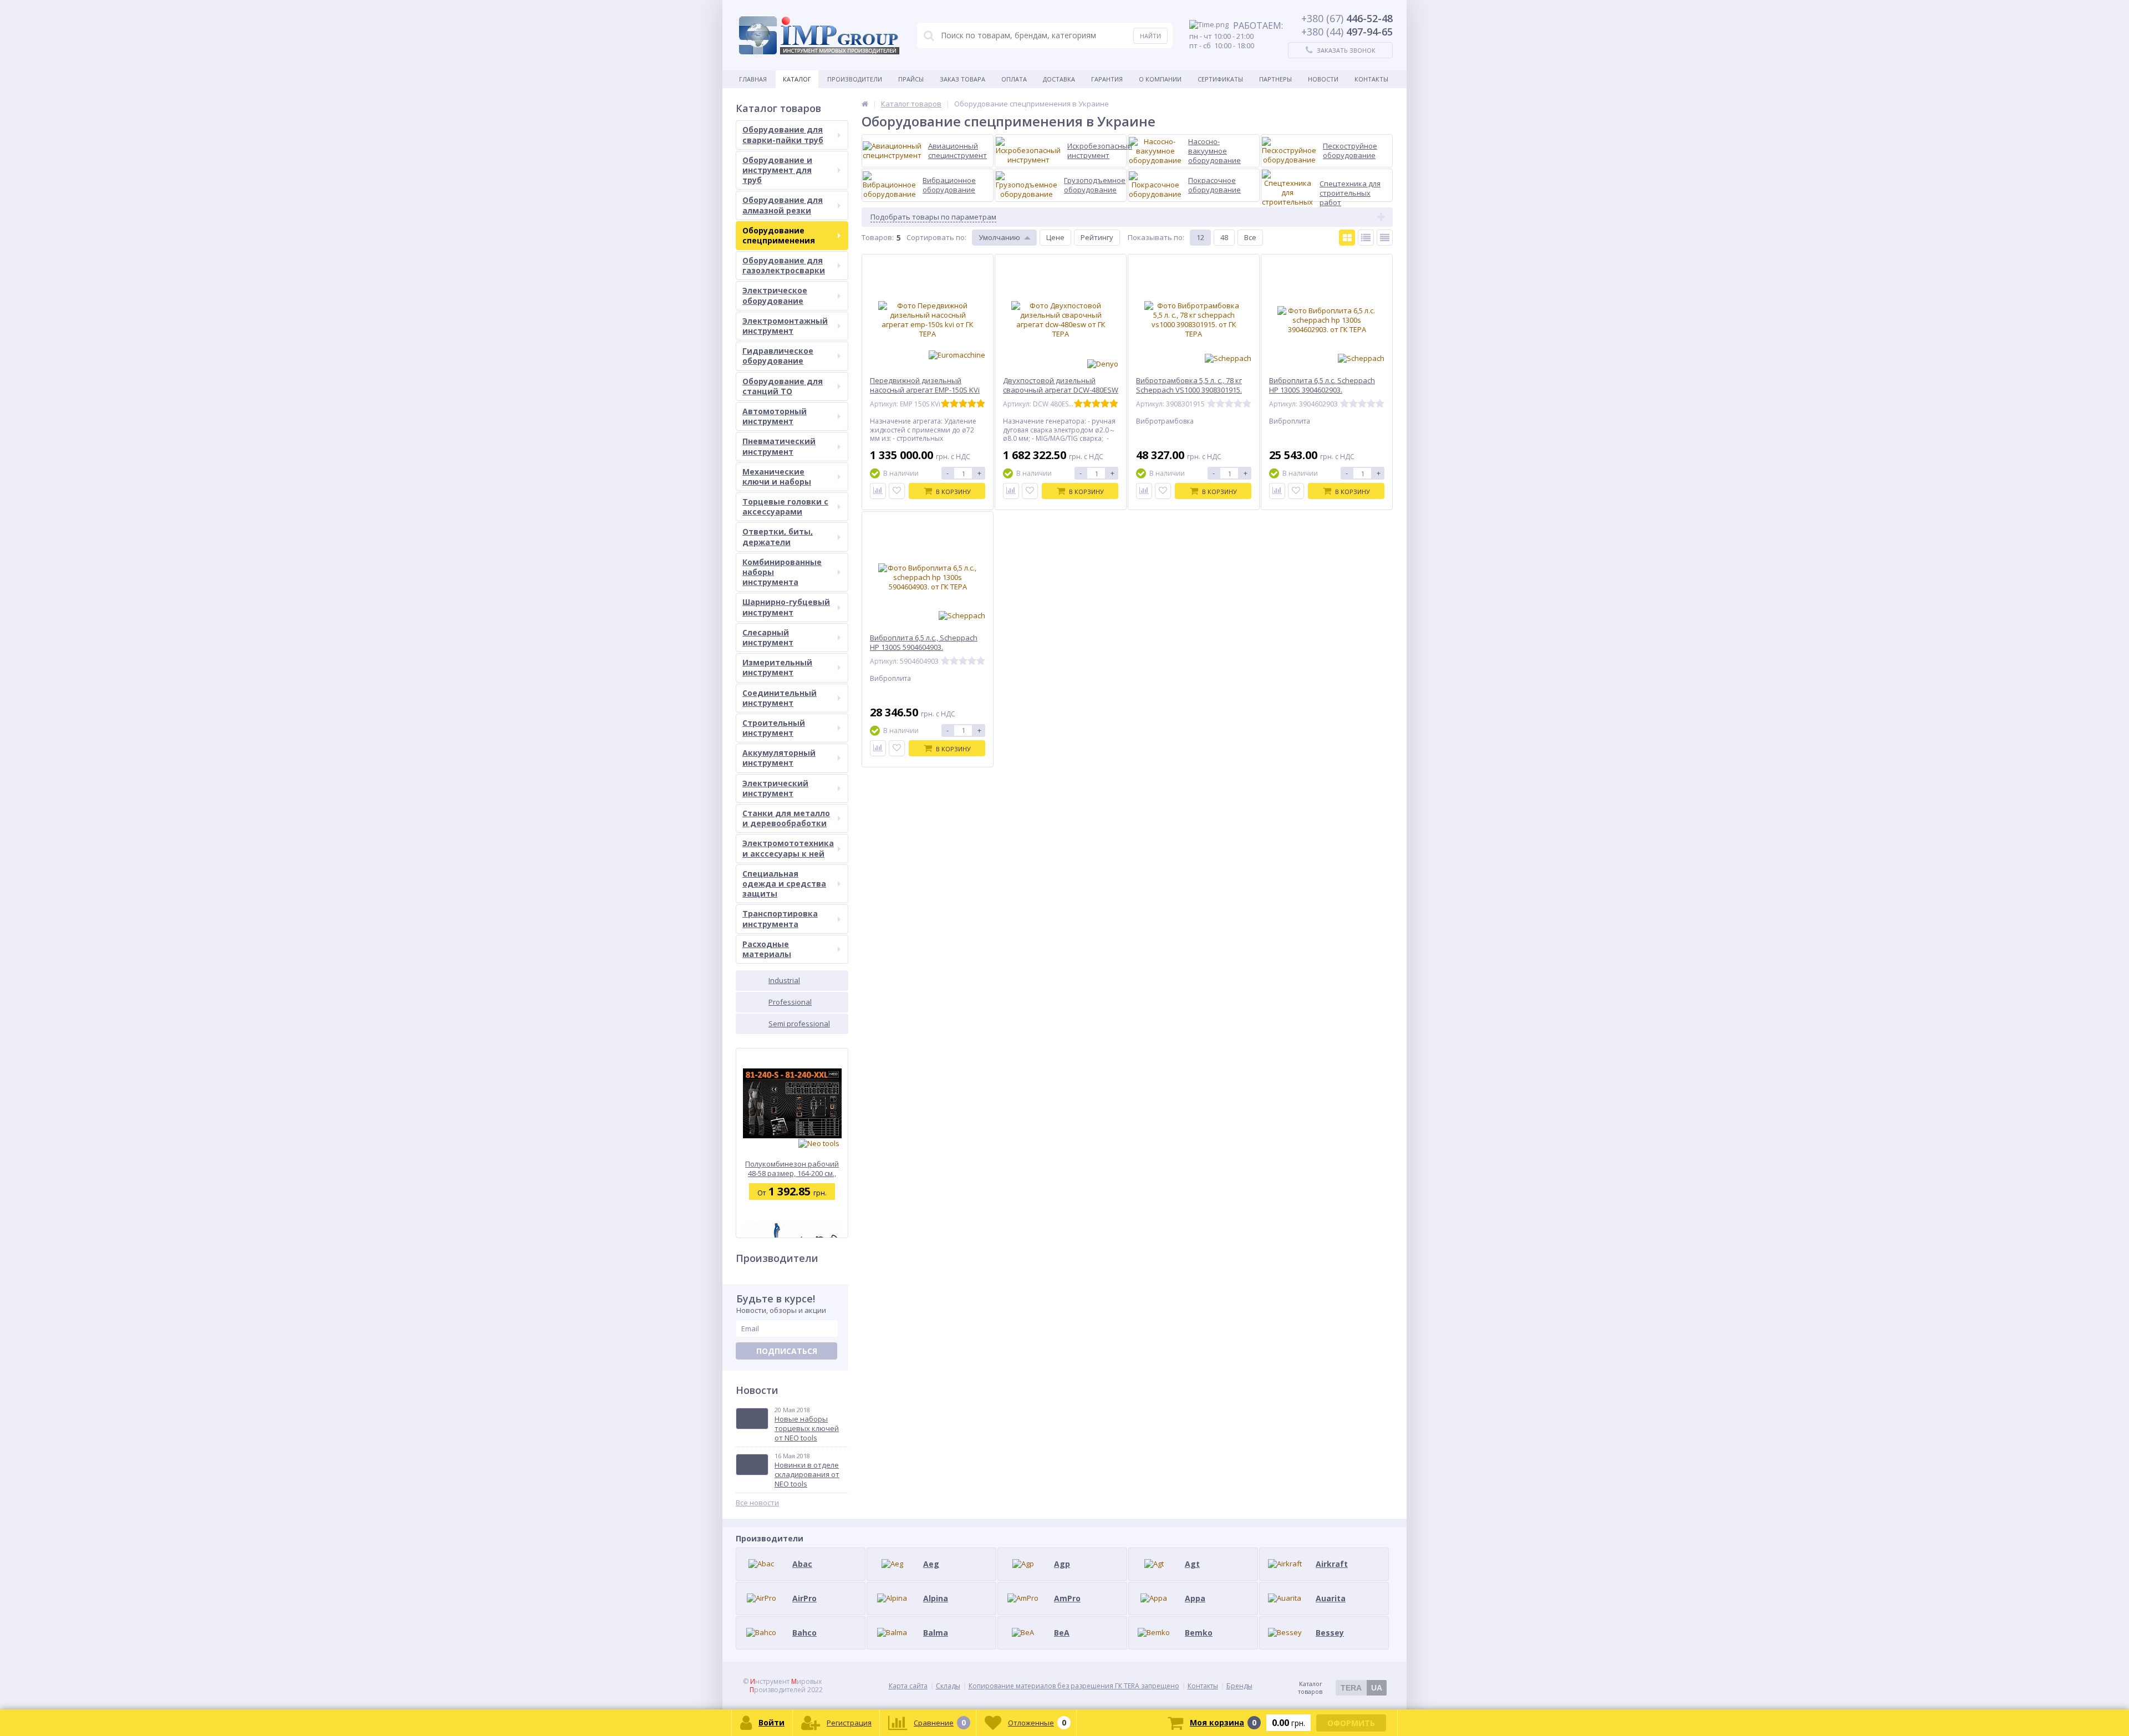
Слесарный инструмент (768, 637)
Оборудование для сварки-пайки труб (783, 134)
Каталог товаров (1340, 1688)
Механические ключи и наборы (777, 477)
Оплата (1014, 79)
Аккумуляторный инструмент (779, 758)
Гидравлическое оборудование (778, 356)
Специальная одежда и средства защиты (784, 884)
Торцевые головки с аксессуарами (785, 506)
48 (1224, 237)
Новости (1323, 79)
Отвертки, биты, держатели (778, 536)
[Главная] (865, 104)
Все (1250, 237)
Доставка (1059, 79)
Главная (753, 79)
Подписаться (787, 1351)
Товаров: (878, 237)
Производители (855, 79)
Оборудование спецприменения (779, 235)
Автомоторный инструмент (775, 416)
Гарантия (1107, 79)
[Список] (1366, 238)
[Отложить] (897, 491)
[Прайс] (1385, 238)
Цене (1055, 237)
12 (1200, 237)
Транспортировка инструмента (780, 918)
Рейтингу (1097, 237)
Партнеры (1275, 79)
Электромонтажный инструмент (785, 326)
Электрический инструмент (775, 788)
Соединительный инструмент (780, 698)
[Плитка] (1347, 238)
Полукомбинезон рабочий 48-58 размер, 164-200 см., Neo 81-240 (792, 1169)
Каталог (797, 79)
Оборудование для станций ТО (783, 386)
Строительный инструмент (774, 728)
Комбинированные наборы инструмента (782, 572)
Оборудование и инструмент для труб (777, 170)
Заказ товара (962, 79)
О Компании (1160, 79)
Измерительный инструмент (777, 667)
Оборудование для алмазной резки (783, 205)
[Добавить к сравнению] (878, 491)
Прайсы (911, 79)
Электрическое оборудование (775, 295)
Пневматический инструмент (779, 446)
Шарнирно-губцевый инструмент (786, 607)
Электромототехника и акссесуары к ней (788, 848)
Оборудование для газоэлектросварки (784, 265)
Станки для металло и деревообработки (786, 818)
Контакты (1371, 79)
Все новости (757, 1503)
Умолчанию (999, 237)
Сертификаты (1220, 79)
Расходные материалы (767, 949)
